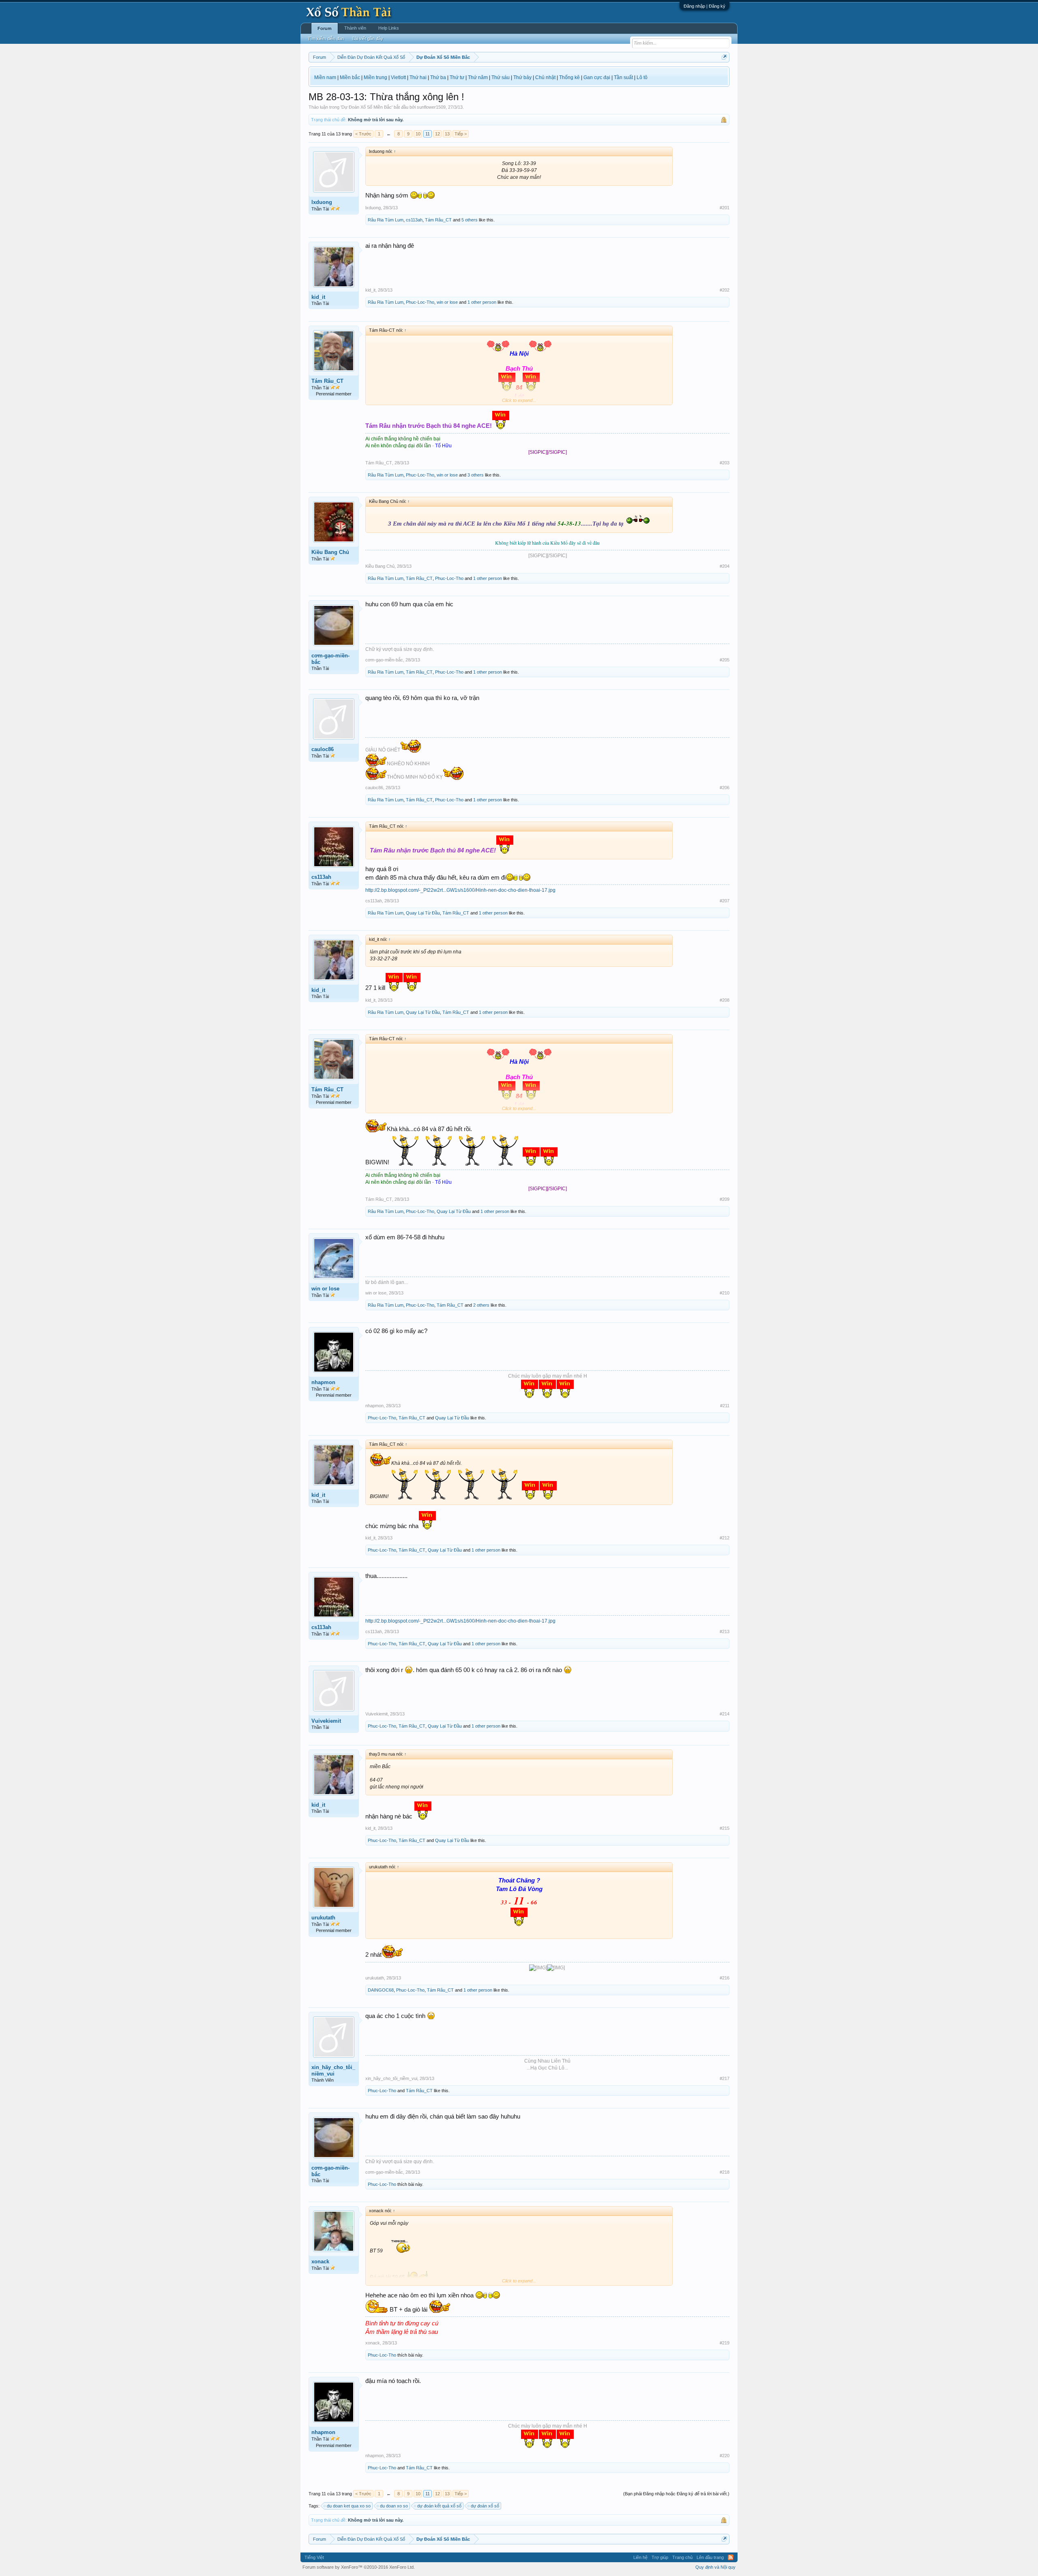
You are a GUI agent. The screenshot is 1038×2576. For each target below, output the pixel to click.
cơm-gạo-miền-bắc (330, 659)
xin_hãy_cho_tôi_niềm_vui (333, 2070)
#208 (725, 1000)
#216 (725, 1978)
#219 (725, 2343)
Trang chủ (682, 2557)
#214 (725, 1714)
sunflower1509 (431, 107)
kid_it (318, 297)
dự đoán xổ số (485, 2506)
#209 (725, 1199)
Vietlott (398, 77)
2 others (481, 1305)
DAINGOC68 (381, 1990)
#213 (725, 1631)
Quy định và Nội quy (715, 2567)
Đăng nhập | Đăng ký (705, 6)
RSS (731, 2557)
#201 (725, 208)
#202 (725, 290)
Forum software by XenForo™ (359, 2567)
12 (438, 134)
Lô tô (642, 77)
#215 (725, 1828)
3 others (476, 475)
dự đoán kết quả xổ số (439, 2506)
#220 (725, 2456)
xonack (320, 2262)
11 (428, 134)
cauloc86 (323, 749)
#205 (725, 660)
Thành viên (355, 28)
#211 (725, 1406)
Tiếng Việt (314, 2557)
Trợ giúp (660, 2557)
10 (418, 134)
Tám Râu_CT (438, 220)
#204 (725, 566)
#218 (725, 2172)
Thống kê (569, 77)
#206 (725, 788)
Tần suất (623, 77)
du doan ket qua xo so (349, 2506)
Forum (325, 28)
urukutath (323, 1918)
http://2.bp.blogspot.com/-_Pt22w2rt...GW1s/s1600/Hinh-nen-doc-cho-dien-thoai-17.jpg (460, 890)
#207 (725, 901)
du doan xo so (394, 2506)
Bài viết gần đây (368, 39)
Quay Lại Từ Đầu (423, 913)
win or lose (447, 302)
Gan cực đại (597, 77)
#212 (725, 1538)
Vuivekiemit (326, 1721)
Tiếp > (461, 134)
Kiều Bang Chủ (330, 552)
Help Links (389, 28)
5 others (470, 220)
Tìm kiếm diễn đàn (326, 39)
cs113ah (414, 220)
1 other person (482, 302)
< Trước (363, 134)
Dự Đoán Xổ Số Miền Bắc (367, 107)
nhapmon (323, 1382)
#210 (725, 1293)
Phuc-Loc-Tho (420, 302)
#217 (725, 2078)
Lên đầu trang (710, 2557)
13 (447, 134)
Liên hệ (640, 2557)
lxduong (322, 202)
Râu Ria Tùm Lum (386, 220)
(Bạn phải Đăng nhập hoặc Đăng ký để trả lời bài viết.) (676, 2494)
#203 (725, 463)
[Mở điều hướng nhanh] (724, 57)
